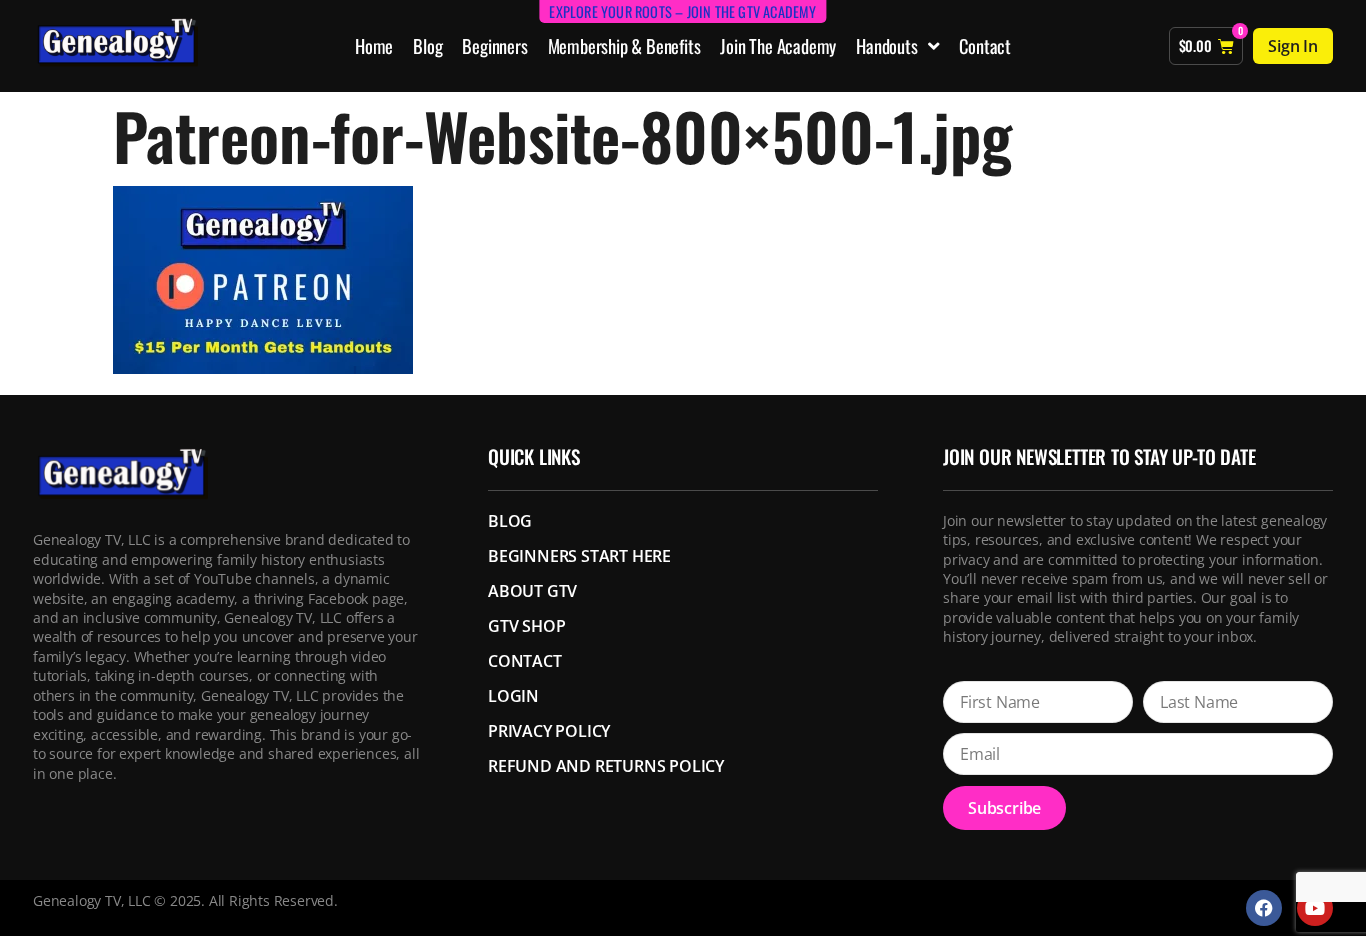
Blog (427, 45)
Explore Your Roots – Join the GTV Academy (682, 11)
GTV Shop (526, 626)
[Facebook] (1264, 908)
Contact (985, 45)
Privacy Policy (549, 731)
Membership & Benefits (624, 45)
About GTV (532, 591)
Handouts (886, 45)
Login (513, 696)
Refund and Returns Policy (606, 766)
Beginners (494, 45)
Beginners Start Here (579, 556)
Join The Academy (778, 45)
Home (374, 45)
